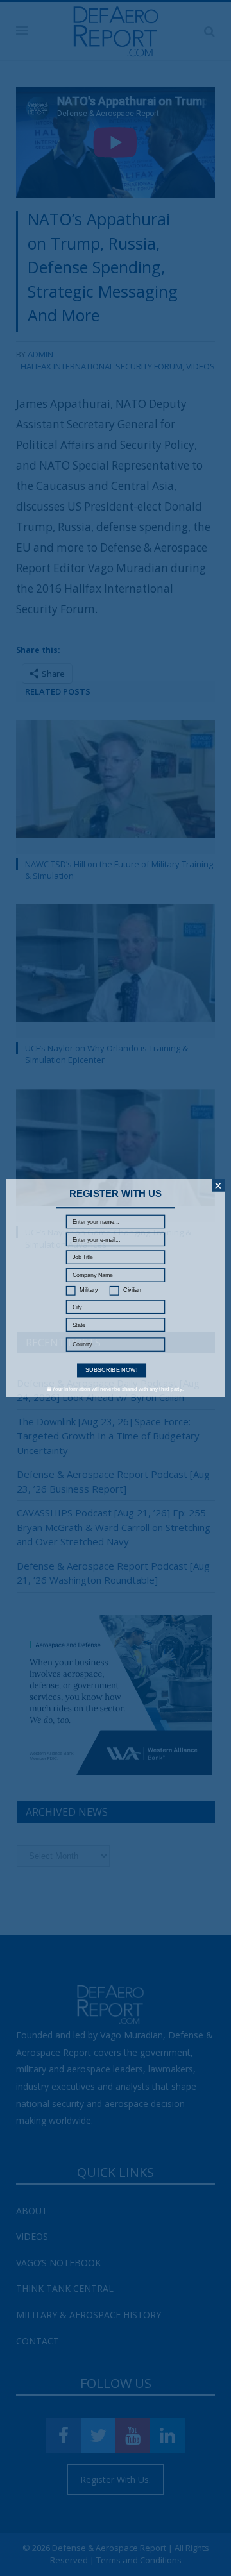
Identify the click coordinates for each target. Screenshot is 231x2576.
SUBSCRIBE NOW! (112, 1370)
